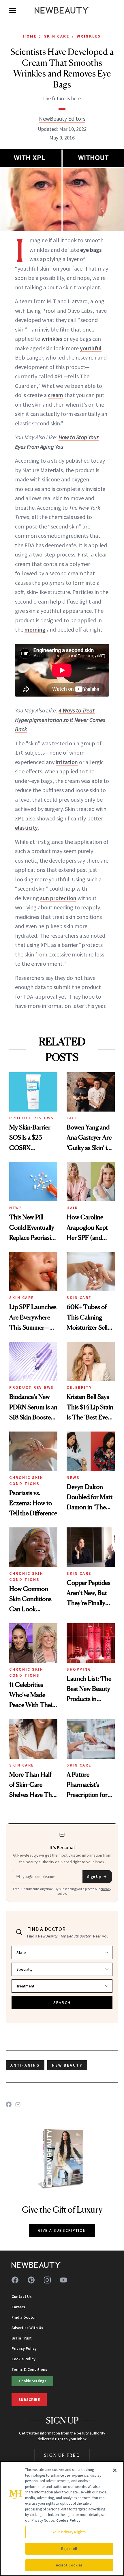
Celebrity (79, 1387)
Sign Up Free (62, 2455)
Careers (18, 2307)
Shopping (79, 1669)
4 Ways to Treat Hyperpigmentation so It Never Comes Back (60, 720)
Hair (72, 1208)
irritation (67, 762)
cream (56, 395)
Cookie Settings (33, 2381)
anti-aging (25, 2065)
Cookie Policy (24, 2359)
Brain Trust (22, 2338)
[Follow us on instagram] (47, 2280)
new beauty (67, 2065)
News (16, 1208)
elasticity (26, 828)
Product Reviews (32, 1118)
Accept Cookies (69, 2565)
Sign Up (94, 1877)
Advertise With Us (27, 2328)
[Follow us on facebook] (15, 2280)
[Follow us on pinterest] (31, 2280)
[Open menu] (13, 10)
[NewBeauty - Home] (62, 10)
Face (72, 1118)
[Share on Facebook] (9, 2104)
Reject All (69, 2549)
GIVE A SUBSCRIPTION (62, 2230)
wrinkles (52, 339)
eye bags (91, 250)
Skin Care (57, 36)
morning (35, 629)
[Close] (115, 2470)
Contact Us (22, 2296)
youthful (91, 348)
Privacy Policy (24, 2348)
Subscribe (29, 2400)
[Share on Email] (18, 2104)
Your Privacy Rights (69, 2532)
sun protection (58, 898)
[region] (62, 2519)
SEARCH (62, 2002)
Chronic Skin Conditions (26, 1480)
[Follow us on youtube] (63, 2280)
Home (30, 36)
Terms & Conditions (29, 2369)
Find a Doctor (24, 2317)
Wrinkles (89, 36)
